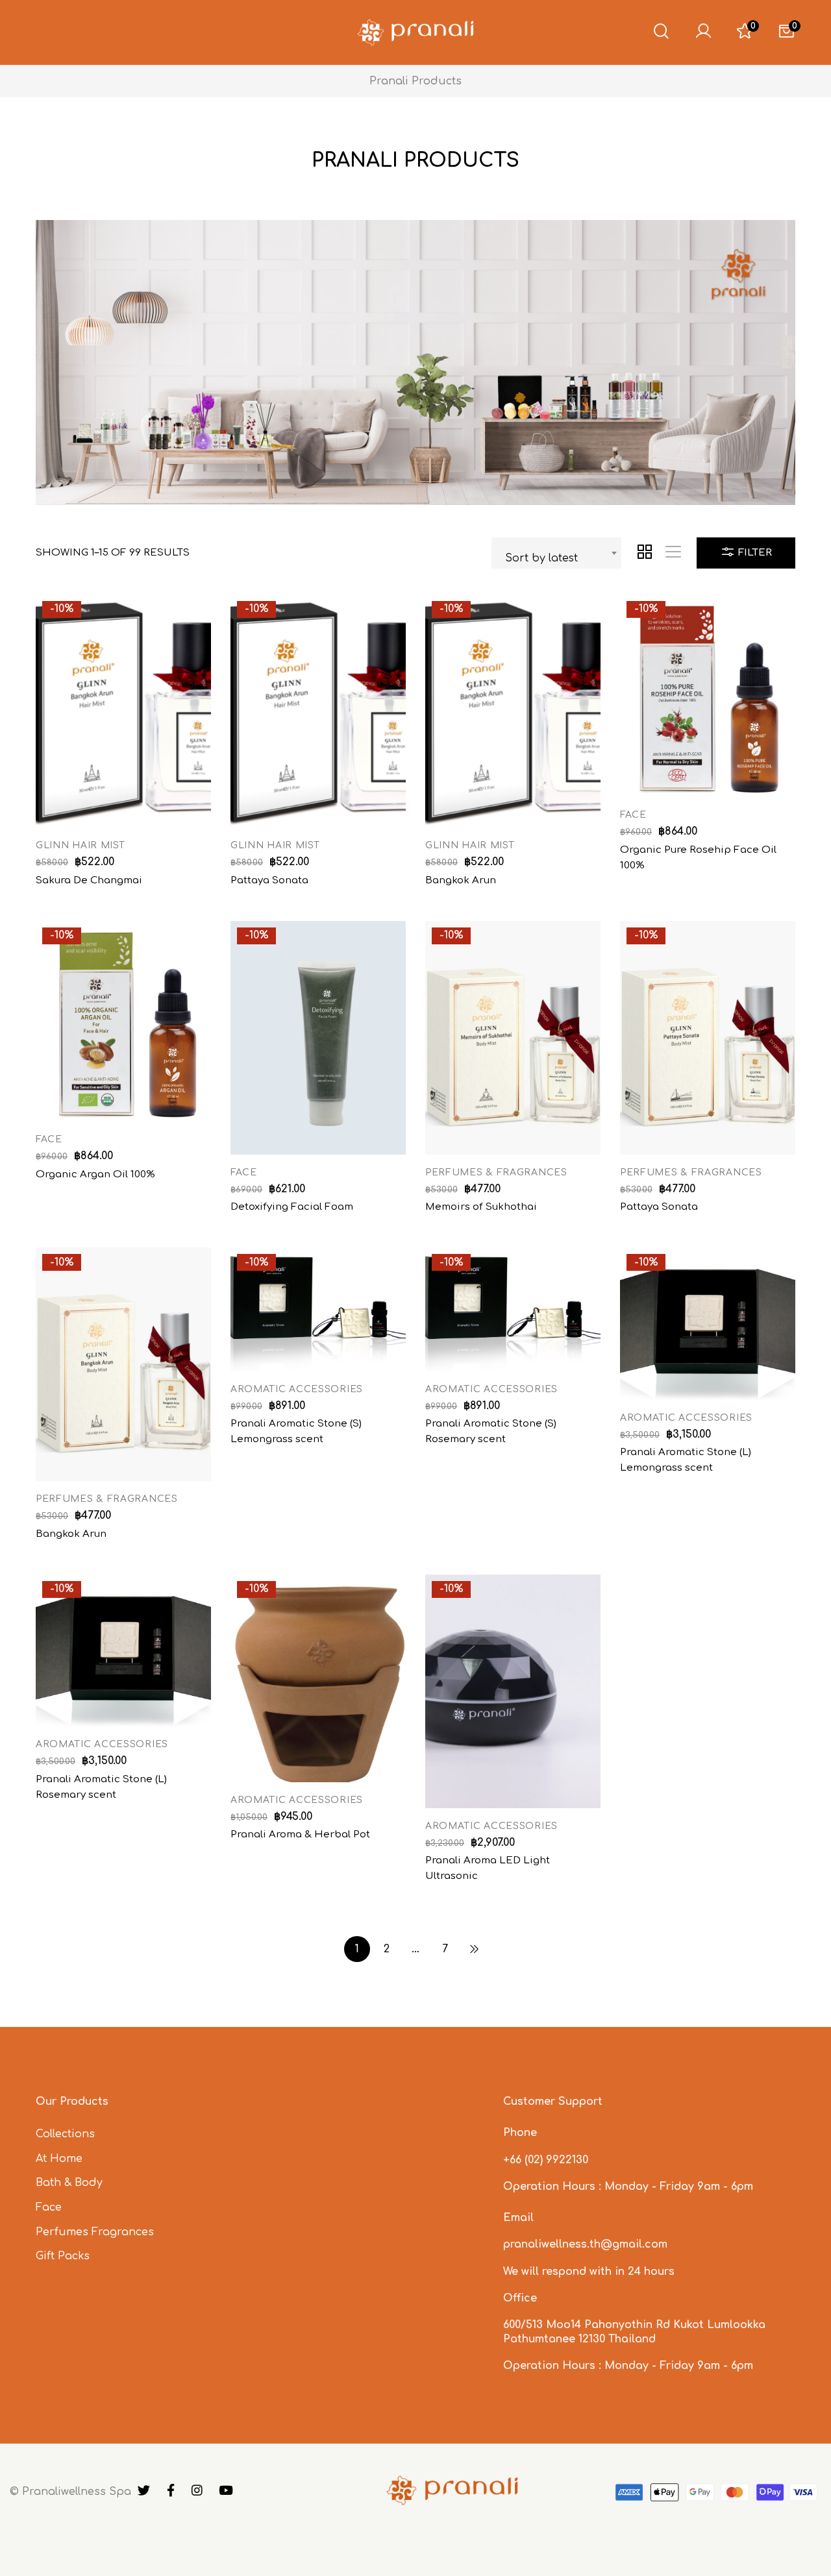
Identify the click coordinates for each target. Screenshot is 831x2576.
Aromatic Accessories (297, 1389)
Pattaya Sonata (269, 880)
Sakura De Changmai (89, 880)
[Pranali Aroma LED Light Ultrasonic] (513, 1691)
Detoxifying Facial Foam (292, 1207)
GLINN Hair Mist (81, 845)
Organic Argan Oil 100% (95, 1174)
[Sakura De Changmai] (123, 711)
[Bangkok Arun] (513, 711)
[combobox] (556, 553)
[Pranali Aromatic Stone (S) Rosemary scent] (513, 1309)
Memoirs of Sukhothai (481, 1207)
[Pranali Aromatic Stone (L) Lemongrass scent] (708, 1323)
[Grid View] (645, 553)
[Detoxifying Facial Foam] (318, 1038)
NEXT (474, 1949)
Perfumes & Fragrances (496, 1172)
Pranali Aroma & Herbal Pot (300, 1834)
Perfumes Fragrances (95, 2232)
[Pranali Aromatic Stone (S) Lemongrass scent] (318, 1309)
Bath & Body (69, 2183)
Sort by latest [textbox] (541, 558)
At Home (59, 2159)
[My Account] (703, 32)
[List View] (673, 553)
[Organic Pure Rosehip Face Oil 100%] (708, 696)
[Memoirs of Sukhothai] (513, 1038)
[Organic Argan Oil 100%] (123, 1021)
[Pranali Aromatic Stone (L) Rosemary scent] (123, 1650)
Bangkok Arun (461, 880)
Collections (65, 2134)
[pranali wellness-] (415, 32)
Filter (754, 553)
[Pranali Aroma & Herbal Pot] (318, 1678)
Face (633, 815)
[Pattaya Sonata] (318, 711)
